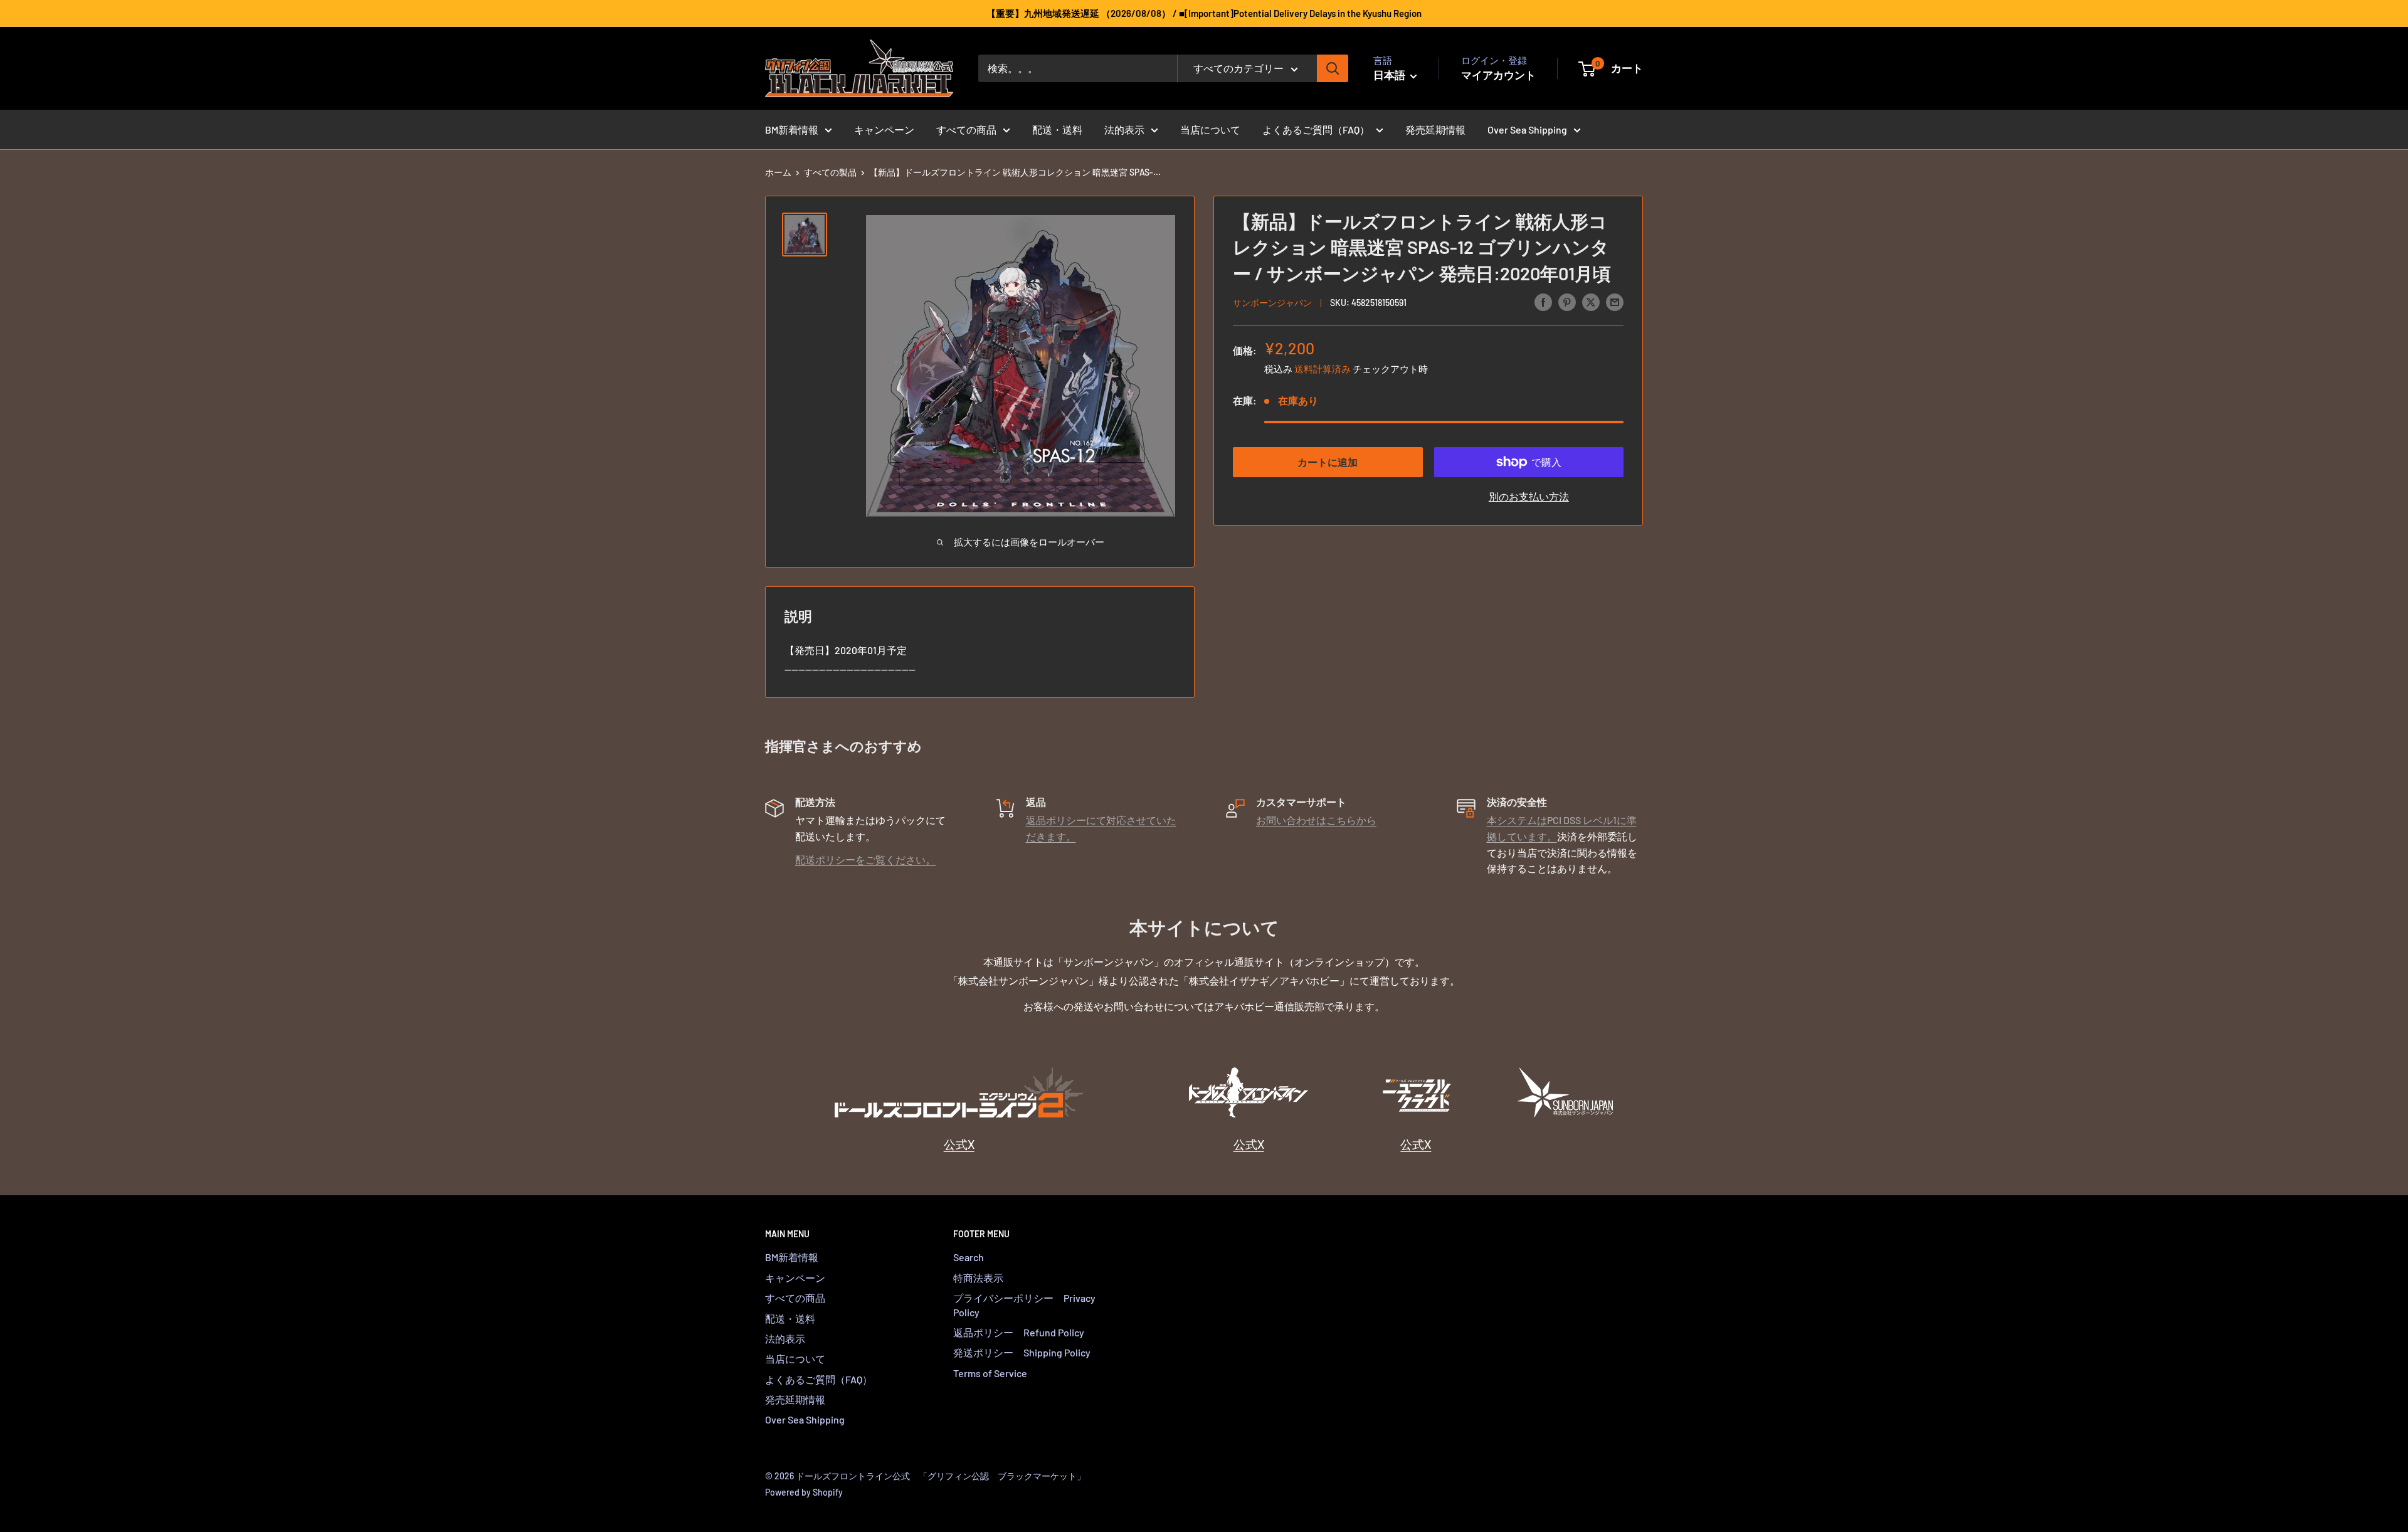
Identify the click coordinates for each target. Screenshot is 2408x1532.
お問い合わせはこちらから (1316, 820)
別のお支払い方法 (1529, 496)
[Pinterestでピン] (1567, 301)
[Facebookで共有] (1543, 301)
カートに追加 (1328, 462)
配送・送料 (1057, 129)
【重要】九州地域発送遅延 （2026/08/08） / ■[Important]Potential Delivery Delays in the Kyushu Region (1204, 13)
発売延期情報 (1435, 129)
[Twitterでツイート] (1591, 301)
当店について (1210, 129)
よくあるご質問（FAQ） (1316, 129)
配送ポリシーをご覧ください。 (865, 859)
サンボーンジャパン (1272, 303)
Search (969, 1257)
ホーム (778, 172)
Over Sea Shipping (1527, 129)
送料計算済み (1323, 369)
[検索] (1333, 68)
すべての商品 (966, 129)
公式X (959, 1144)
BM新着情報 (792, 129)
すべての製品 (830, 172)
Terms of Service (990, 1373)
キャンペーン (884, 129)
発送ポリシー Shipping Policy (1022, 1352)
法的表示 (1124, 129)
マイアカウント (1498, 75)
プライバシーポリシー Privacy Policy (1024, 1305)
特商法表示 (978, 1278)
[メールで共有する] (1615, 301)
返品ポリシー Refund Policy (1019, 1332)
